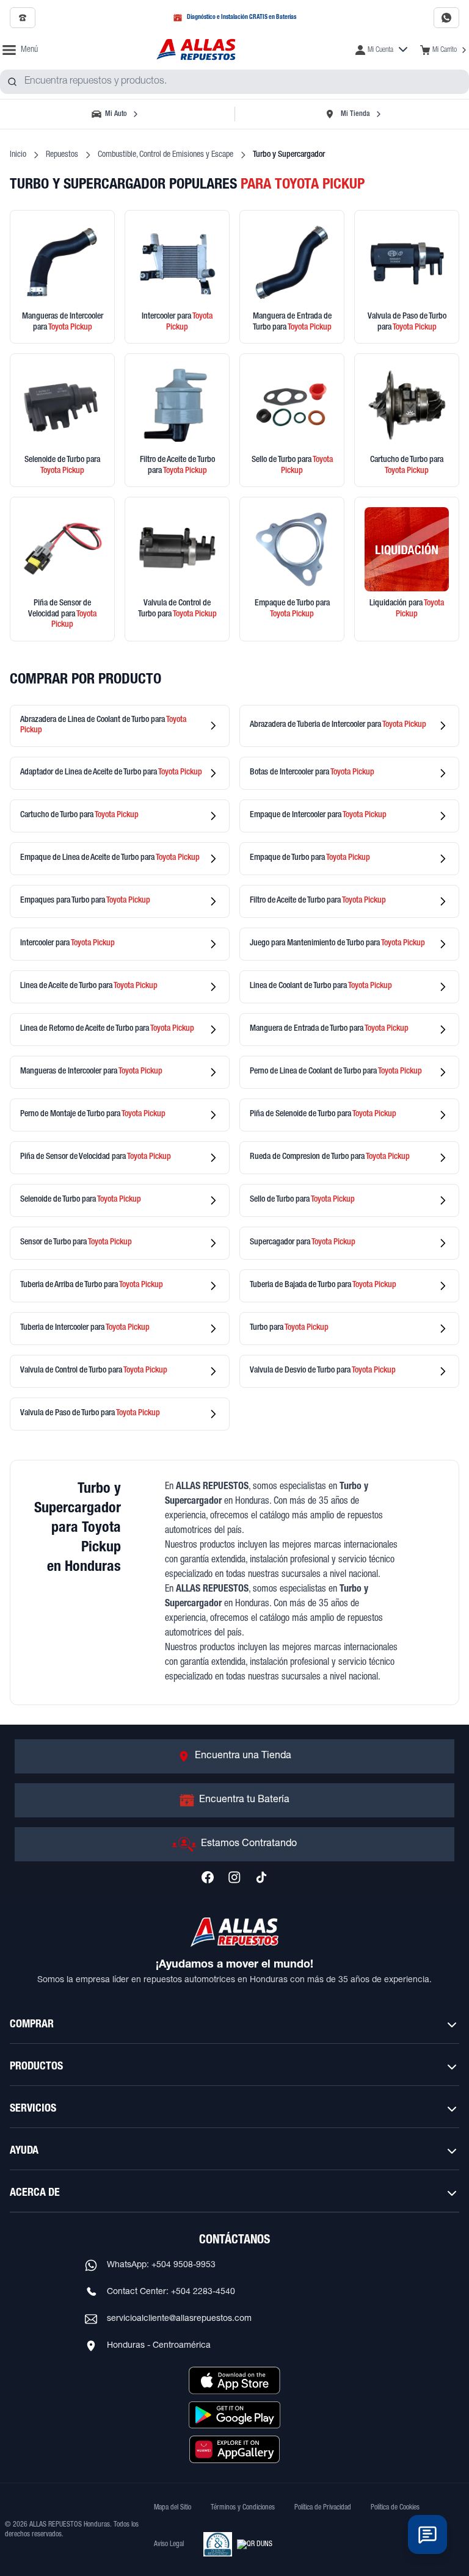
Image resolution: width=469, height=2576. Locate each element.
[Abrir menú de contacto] (427, 2535)
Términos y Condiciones (243, 2508)
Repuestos (62, 155)
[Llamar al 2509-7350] (23, 18)
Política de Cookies (395, 2508)
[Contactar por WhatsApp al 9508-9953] (446, 18)
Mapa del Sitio (173, 2508)
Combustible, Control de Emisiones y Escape (165, 155)
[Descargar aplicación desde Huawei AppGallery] (234, 2449)
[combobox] (234, 82)
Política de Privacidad (323, 2508)
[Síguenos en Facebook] (208, 1877)
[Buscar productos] (12, 82)
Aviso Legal (169, 2544)
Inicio (18, 155)
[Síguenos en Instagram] (234, 1877)
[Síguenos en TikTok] (261, 1877)
